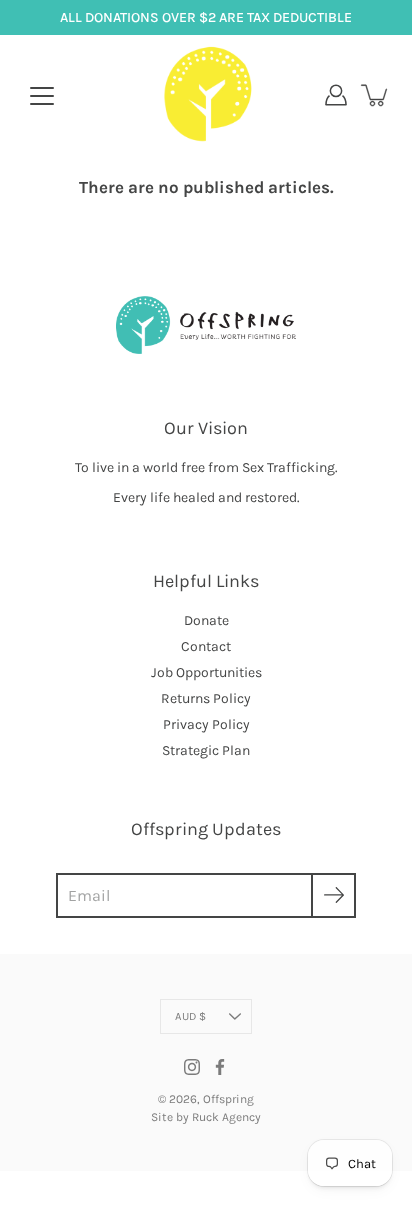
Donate (206, 620)
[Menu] (42, 96)
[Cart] (376, 95)
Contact (206, 646)
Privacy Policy (206, 724)
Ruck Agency (226, 1117)
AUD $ (190, 1016)
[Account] (336, 95)
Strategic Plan (206, 750)
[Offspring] (206, 95)
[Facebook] (220, 1067)
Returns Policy (206, 698)
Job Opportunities (206, 672)
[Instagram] (192, 1067)
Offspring (228, 1099)
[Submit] (333, 895)
